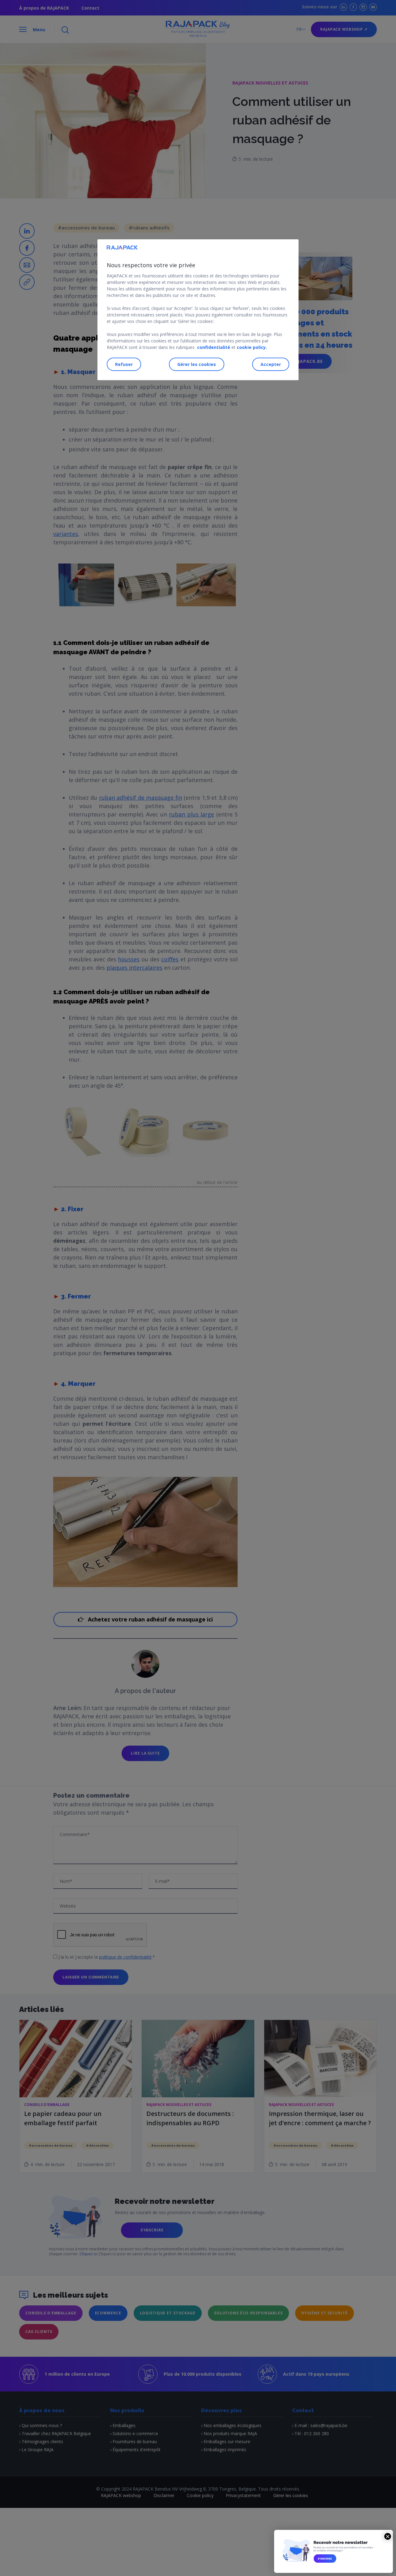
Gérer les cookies (197, 364)
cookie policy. (252, 347)
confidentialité (214, 347)
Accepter (271, 364)
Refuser (124, 364)
